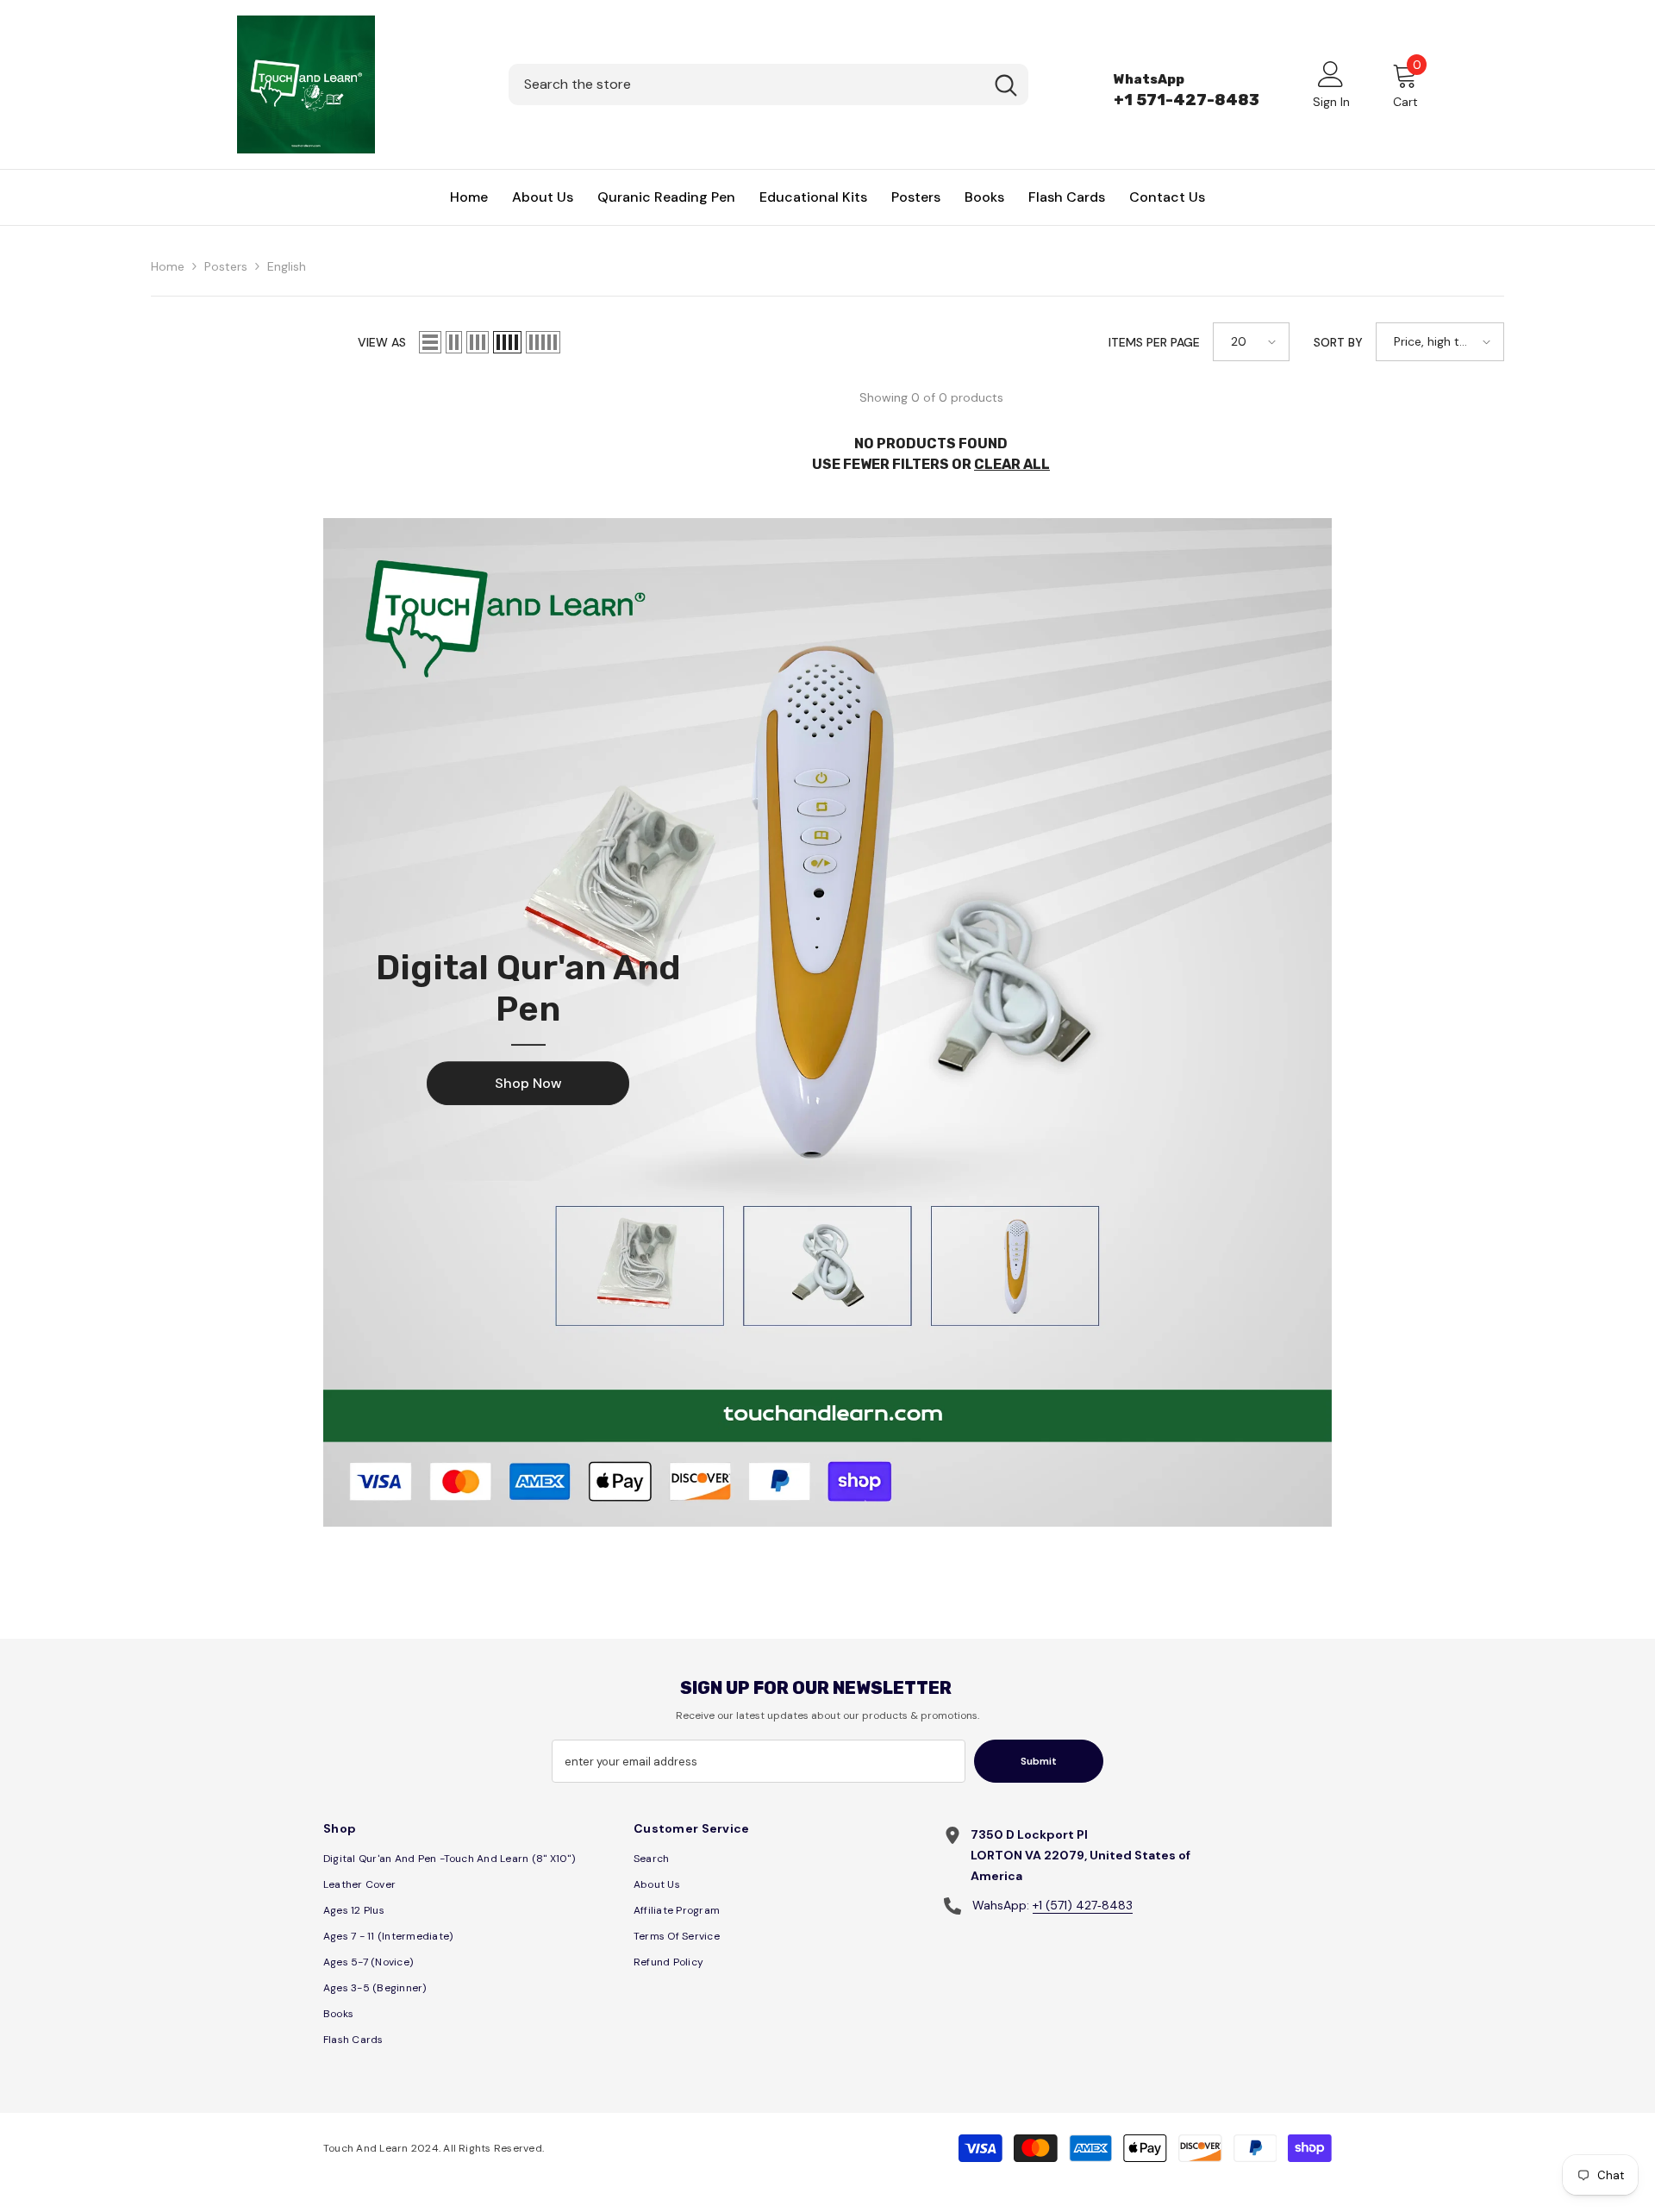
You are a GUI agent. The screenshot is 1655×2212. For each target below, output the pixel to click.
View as (382, 342)
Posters (226, 266)
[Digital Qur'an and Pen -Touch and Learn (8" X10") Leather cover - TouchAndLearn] (827, 1022)
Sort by (1338, 342)
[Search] (768, 84)
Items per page (1154, 342)
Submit (1039, 1761)
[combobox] (746, 84)
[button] (430, 342)
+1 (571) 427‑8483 (1083, 1905)
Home (168, 266)
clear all (1012, 464)
